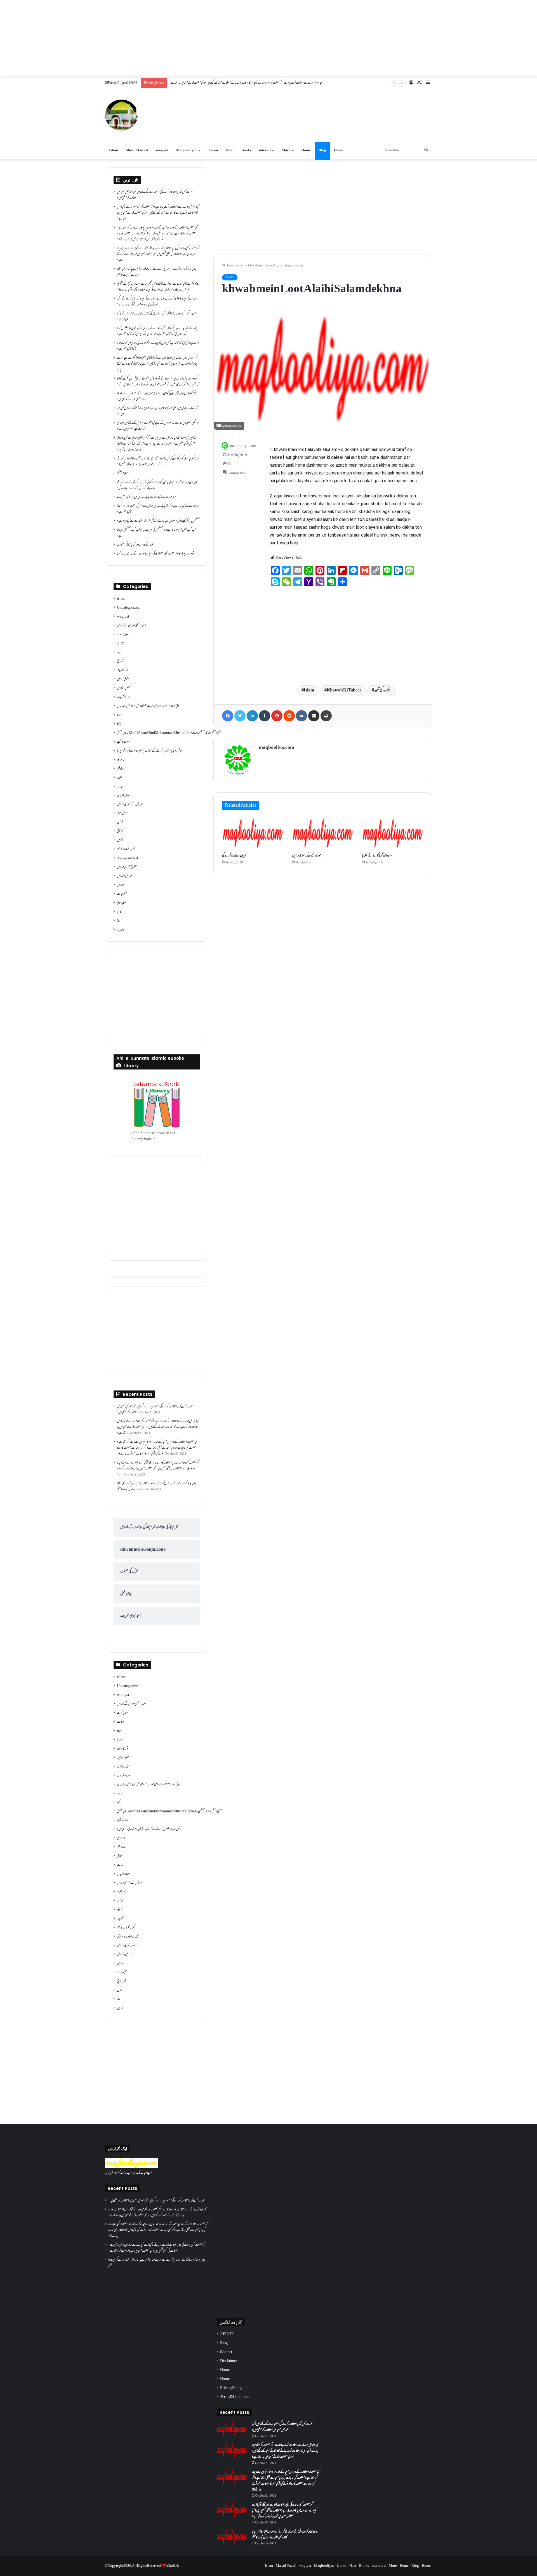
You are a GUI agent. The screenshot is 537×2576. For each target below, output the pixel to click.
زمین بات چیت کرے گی (234, 856)
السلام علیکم (123, 474)
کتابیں (120, 840)
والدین (121, 930)
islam (241, 266)
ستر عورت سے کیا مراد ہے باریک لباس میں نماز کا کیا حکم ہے (146, 497)
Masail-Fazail (137, 150)
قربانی (120, 832)
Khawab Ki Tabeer (344, 690)
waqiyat (162, 150)
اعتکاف (121, 644)
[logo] (132, 2167)
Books (246, 150)
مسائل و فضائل (124, 876)
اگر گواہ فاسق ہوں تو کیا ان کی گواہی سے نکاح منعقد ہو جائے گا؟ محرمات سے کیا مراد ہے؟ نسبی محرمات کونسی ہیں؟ (156, 397)
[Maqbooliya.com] (121, 115)
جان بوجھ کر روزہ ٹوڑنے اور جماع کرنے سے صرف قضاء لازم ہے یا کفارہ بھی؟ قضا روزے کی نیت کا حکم (157, 272)
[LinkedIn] (252, 716)
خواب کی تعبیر (382, 690)
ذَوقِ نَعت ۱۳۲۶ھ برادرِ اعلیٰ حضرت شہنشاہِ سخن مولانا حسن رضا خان (149, 706)
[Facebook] (228, 716)
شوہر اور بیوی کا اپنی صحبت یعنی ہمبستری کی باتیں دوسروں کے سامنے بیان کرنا (156, 554)
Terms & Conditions (235, 2397)
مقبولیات (122, 894)
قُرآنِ (120, 823)
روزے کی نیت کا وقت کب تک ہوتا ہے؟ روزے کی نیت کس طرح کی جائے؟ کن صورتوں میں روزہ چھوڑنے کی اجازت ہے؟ (157, 302)
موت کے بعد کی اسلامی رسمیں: (307, 856)
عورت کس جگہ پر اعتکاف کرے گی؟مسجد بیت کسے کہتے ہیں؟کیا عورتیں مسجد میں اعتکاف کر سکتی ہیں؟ (155, 195)
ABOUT (227, 2334)
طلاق (119, 778)
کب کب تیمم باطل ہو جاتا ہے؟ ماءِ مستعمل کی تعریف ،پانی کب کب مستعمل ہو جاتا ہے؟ (156, 533)
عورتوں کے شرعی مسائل (130, 805)
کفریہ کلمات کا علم (126, 849)
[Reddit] (289, 716)
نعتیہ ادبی (122, 903)
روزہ (119, 715)
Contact (226, 2352)
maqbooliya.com (243, 446)
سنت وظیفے (123, 742)
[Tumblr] (265, 716)
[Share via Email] (314, 716)
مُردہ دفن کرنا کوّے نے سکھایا (377, 856)
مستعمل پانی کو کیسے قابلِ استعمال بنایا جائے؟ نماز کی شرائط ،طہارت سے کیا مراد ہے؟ (158, 521)
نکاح (120, 912)
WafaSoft (172, 2566)
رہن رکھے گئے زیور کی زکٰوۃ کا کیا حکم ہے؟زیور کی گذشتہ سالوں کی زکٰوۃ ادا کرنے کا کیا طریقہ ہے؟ (157, 317)
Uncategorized (128, 608)
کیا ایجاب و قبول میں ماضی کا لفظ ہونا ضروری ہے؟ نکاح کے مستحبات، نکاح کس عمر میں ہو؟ (157, 411)
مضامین (121, 885)
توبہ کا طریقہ (123, 670)
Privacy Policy (231, 2388)
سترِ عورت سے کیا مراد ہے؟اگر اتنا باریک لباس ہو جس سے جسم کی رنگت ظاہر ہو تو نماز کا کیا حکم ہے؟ (158, 509)
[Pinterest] (277, 716)
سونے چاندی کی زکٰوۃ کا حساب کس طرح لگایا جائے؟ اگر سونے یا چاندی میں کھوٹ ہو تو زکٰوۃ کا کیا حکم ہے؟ (158, 346)
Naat (230, 150)
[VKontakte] (302, 716)
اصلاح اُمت (123, 635)
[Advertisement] (268, 39)
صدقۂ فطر (121, 769)
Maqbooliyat (186, 150)
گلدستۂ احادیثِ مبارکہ (128, 858)
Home (306, 150)
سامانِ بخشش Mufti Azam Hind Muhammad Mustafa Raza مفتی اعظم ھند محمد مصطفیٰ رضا (169, 733)
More (286, 150)
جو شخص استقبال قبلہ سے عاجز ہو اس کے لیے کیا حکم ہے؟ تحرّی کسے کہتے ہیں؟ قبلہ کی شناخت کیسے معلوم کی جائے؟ (158, 426)
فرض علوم (122, 814)
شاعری (121, 760)
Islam (114, 150)
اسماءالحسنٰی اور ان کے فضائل (131, 626)
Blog (322, 150)
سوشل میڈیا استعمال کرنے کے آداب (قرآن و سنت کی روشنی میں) (150, 751)
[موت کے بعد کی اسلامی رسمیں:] (323, 833)
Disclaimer (229, 2361)
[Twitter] (240, 716)
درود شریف (123, 697)
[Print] (326, 716)
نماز (119, 921)
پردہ (119, 653)
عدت (120, 787)
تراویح (120, 662)
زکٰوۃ (119, 724)
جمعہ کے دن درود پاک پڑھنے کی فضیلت (135, 545)
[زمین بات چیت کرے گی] (253, 833)
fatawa (213, 150)
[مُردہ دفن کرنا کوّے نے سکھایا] (393, 833)
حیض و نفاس (123, 688)
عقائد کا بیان (123, 796)
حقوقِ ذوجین (123, 679)
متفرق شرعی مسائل (127, 867)
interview (266, 150)
